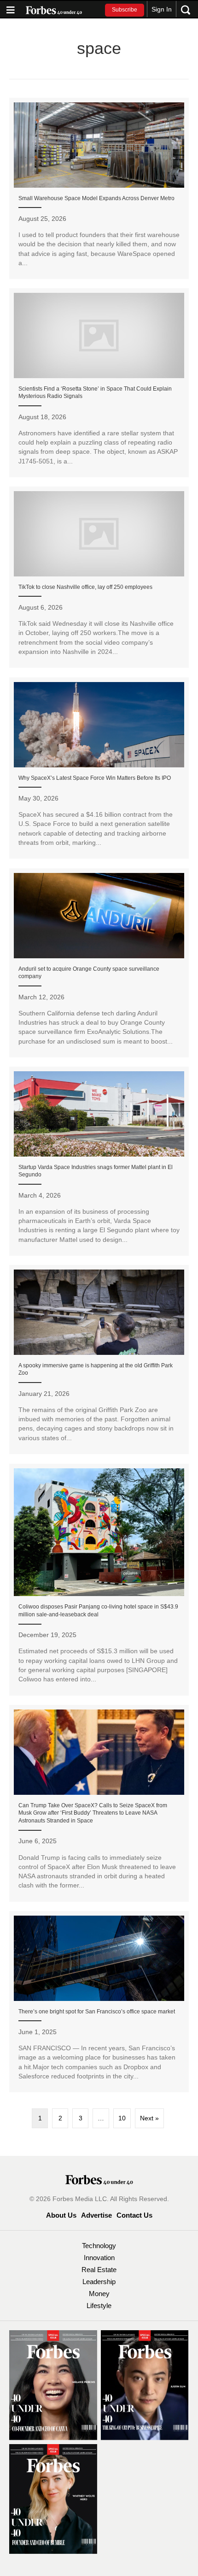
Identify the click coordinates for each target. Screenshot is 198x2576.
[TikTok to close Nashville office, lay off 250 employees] (99, 577)
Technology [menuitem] (99, 2246)
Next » (149, 2118)
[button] (125, 10)
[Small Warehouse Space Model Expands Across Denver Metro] (99, 189)
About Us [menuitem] (61, 2215)
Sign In (162, 9)
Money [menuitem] (99, 2294)
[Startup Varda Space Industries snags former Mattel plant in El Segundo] (99, 1161)
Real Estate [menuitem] (99, 2270)
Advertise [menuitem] (96, 2215)
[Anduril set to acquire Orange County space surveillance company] (99, 963)
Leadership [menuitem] (99, 2282)
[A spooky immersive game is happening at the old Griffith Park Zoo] (99, 1359)
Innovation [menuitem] (99, 2258)
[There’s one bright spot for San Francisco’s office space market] (99, 2002)
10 (122, 2118)
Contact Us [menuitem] (134, 2215)
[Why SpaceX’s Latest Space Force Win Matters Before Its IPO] (99, 768)
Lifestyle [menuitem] (99, 2306)
